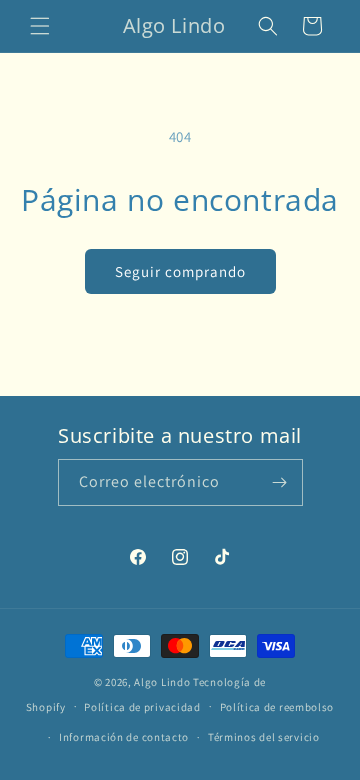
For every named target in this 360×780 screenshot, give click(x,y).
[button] (40, 26)
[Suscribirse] (280, 482)
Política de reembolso (277, 707)
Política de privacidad (142, 707)
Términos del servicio (264, 737)
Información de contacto (124, 737)
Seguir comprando (180, 271)
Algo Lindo (162, 682)
